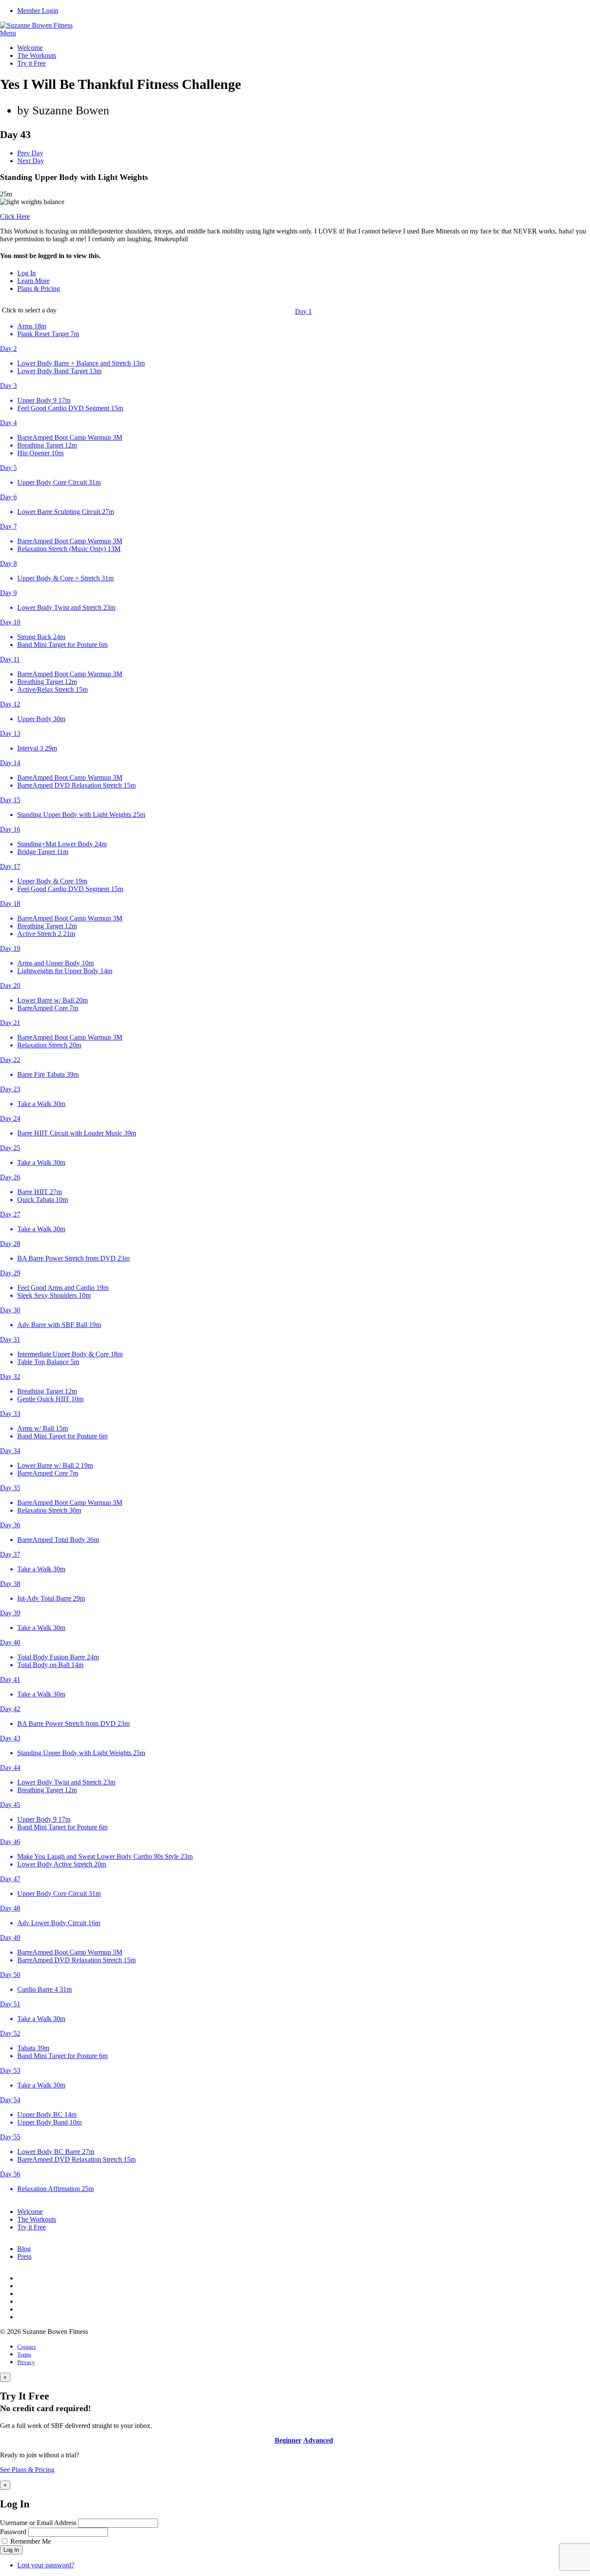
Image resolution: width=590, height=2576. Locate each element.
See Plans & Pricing (27, 2470)
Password (13, 2532)
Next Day (31, 161)
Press (24, 2256)
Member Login (38, 11)
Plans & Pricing (39, 288)
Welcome (30, 48)
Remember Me (31, 2541)
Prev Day (30, 153)
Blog (24, 2249)
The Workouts (37, 55)
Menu (8, 33)
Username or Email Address (38, 2523)
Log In (27, 273)
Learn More (33, 281)
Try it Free (32, 63)
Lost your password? (46, 2565)
